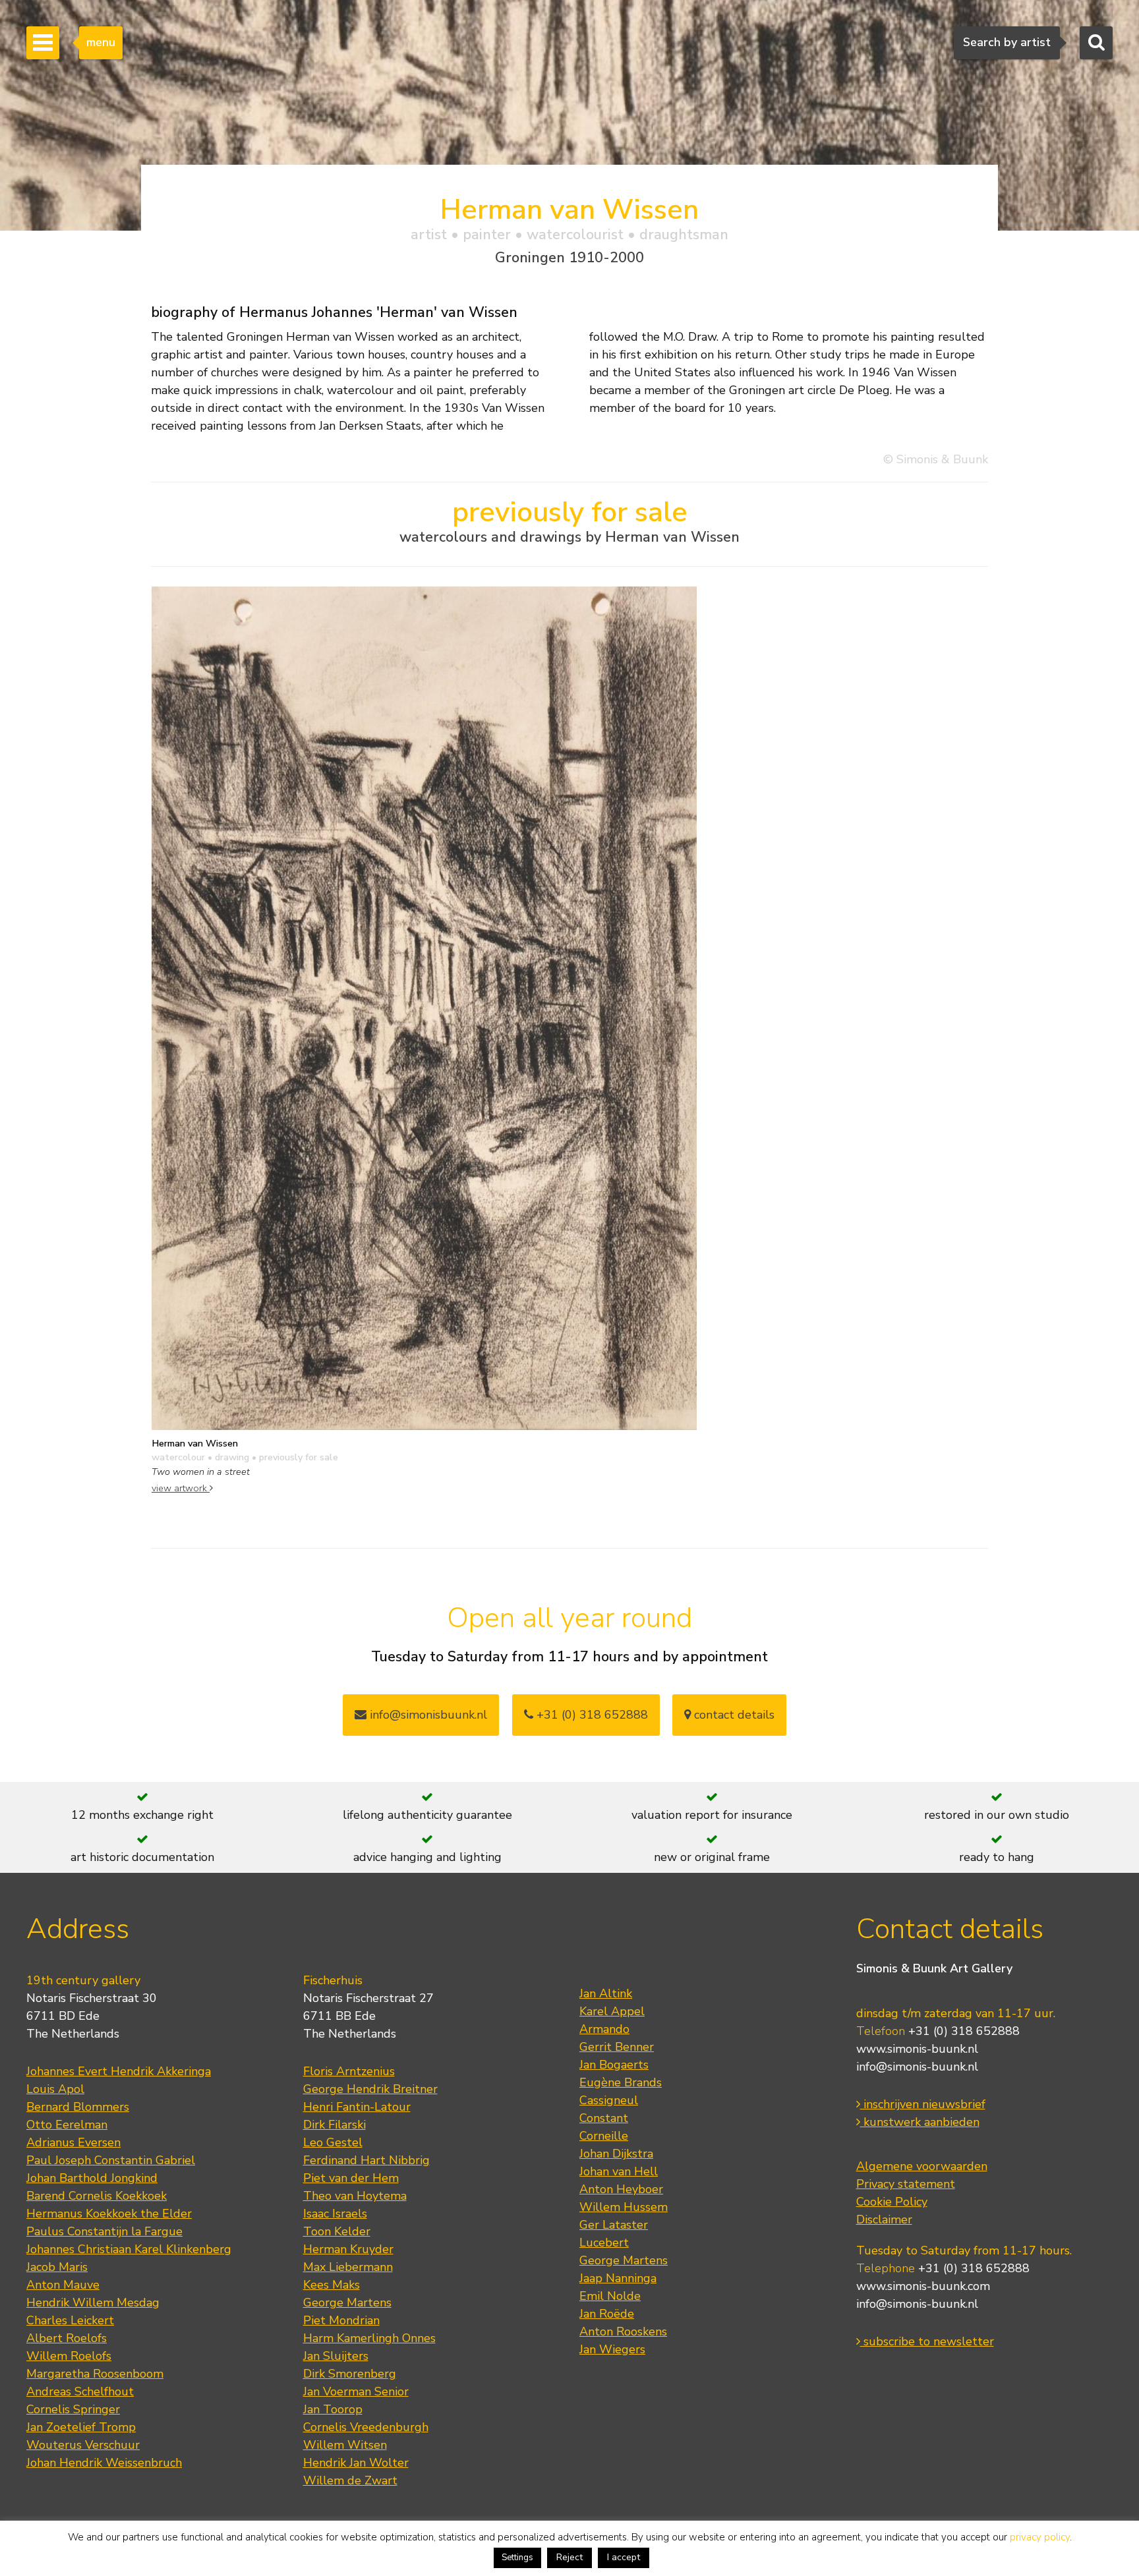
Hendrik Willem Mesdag (93, 2303)
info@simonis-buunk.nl (917, 2067)
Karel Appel (612, 2011)
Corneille (604, 2136)
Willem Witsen (345, 2445)
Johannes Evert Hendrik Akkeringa (119, 2071)
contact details (733, 1715)
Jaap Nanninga (618, 2278)
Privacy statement (906, 2184)
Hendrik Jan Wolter (356, 2463)
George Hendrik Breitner (370, 2089)
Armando (604, 2029)
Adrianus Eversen (73, 2142)
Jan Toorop (333, 2409)
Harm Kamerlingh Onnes (369, 2338)
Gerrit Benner (617, 2047)
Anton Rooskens (623, 2332)
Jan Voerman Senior (356, 2391)
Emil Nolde (610, 2296)
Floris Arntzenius (349, 2071)
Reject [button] (569, 2557)
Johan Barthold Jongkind (92, 2178)
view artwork (181, 1488)
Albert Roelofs (67, 2338)
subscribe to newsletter (927, 2341)
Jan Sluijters (336, 2356)
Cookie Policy (892, 2202)
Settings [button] (517, 2558)
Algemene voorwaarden (922, 2166)
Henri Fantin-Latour (357, 2107)
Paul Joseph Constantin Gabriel (111, 2160)
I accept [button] (624, 2557)
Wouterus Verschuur (83, 2445)
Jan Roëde (607, 2314)
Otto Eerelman (67, 2125)
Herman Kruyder (348, 2249)
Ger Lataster (614, 2225)
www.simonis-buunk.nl (917, 2049)
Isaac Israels (335, 2214)
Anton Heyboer (621, 2189)
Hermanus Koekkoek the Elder (109, 2214)
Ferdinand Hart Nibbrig (366, 2160)
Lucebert (604, 2243)
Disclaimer (884, 2219)
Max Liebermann (348, 2267)
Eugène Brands (621, 2082)
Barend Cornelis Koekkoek (97, 2196)
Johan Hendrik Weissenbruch (104, 2463)
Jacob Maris (57, 2267)
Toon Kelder (337, 2231)
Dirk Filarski (335, 2125)
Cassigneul (609, 2100)
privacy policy (1040, 2537)
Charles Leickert (70, 2320)
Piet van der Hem (351, 2178)
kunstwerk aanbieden (920, 2122)
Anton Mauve (63, 2285)
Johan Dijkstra (616, 2154)
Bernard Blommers (78, 2107)
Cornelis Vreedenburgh (366, 2427)
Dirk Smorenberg (350, 2374)
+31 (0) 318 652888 (591, 1715)
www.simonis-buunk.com (923, 2286)
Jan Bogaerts (614, 2065)
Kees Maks (332, 2285)
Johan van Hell (619, 2171)
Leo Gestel (333, 2142)
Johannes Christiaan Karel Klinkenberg (129, 2249)
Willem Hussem (624, 2207)
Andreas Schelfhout (80, 2391)
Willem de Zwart (350, 2480)
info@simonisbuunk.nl (427, 1715)
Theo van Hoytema (355, 2196)
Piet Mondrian (341, 2320)
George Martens (347, 2303)
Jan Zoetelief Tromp (81, 2427)
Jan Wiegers (612, 2349)
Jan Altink (606, 1993)
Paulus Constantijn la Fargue (104, 2231)
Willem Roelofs (69, 2356)
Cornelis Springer (73, 2409)
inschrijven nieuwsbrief (923, 2104)
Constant (604, 2118)
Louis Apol (55, 2089)
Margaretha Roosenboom (95, 2374)
